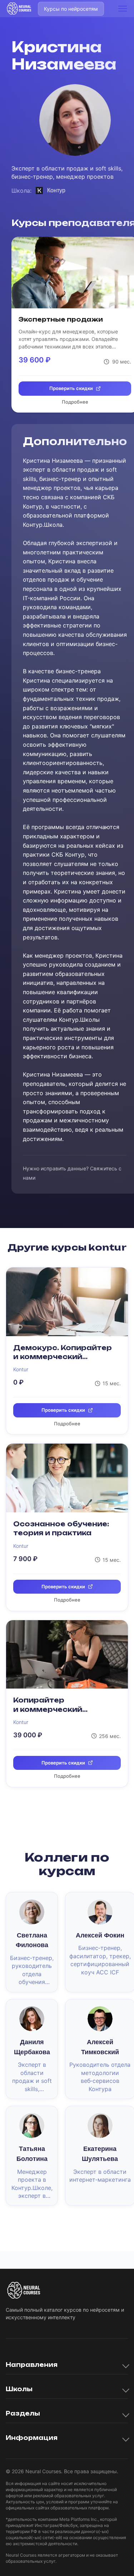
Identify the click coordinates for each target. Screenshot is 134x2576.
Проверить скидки (71, 388)
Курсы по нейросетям (71, 9)
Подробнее (75, 402)
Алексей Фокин (100, 1935)
